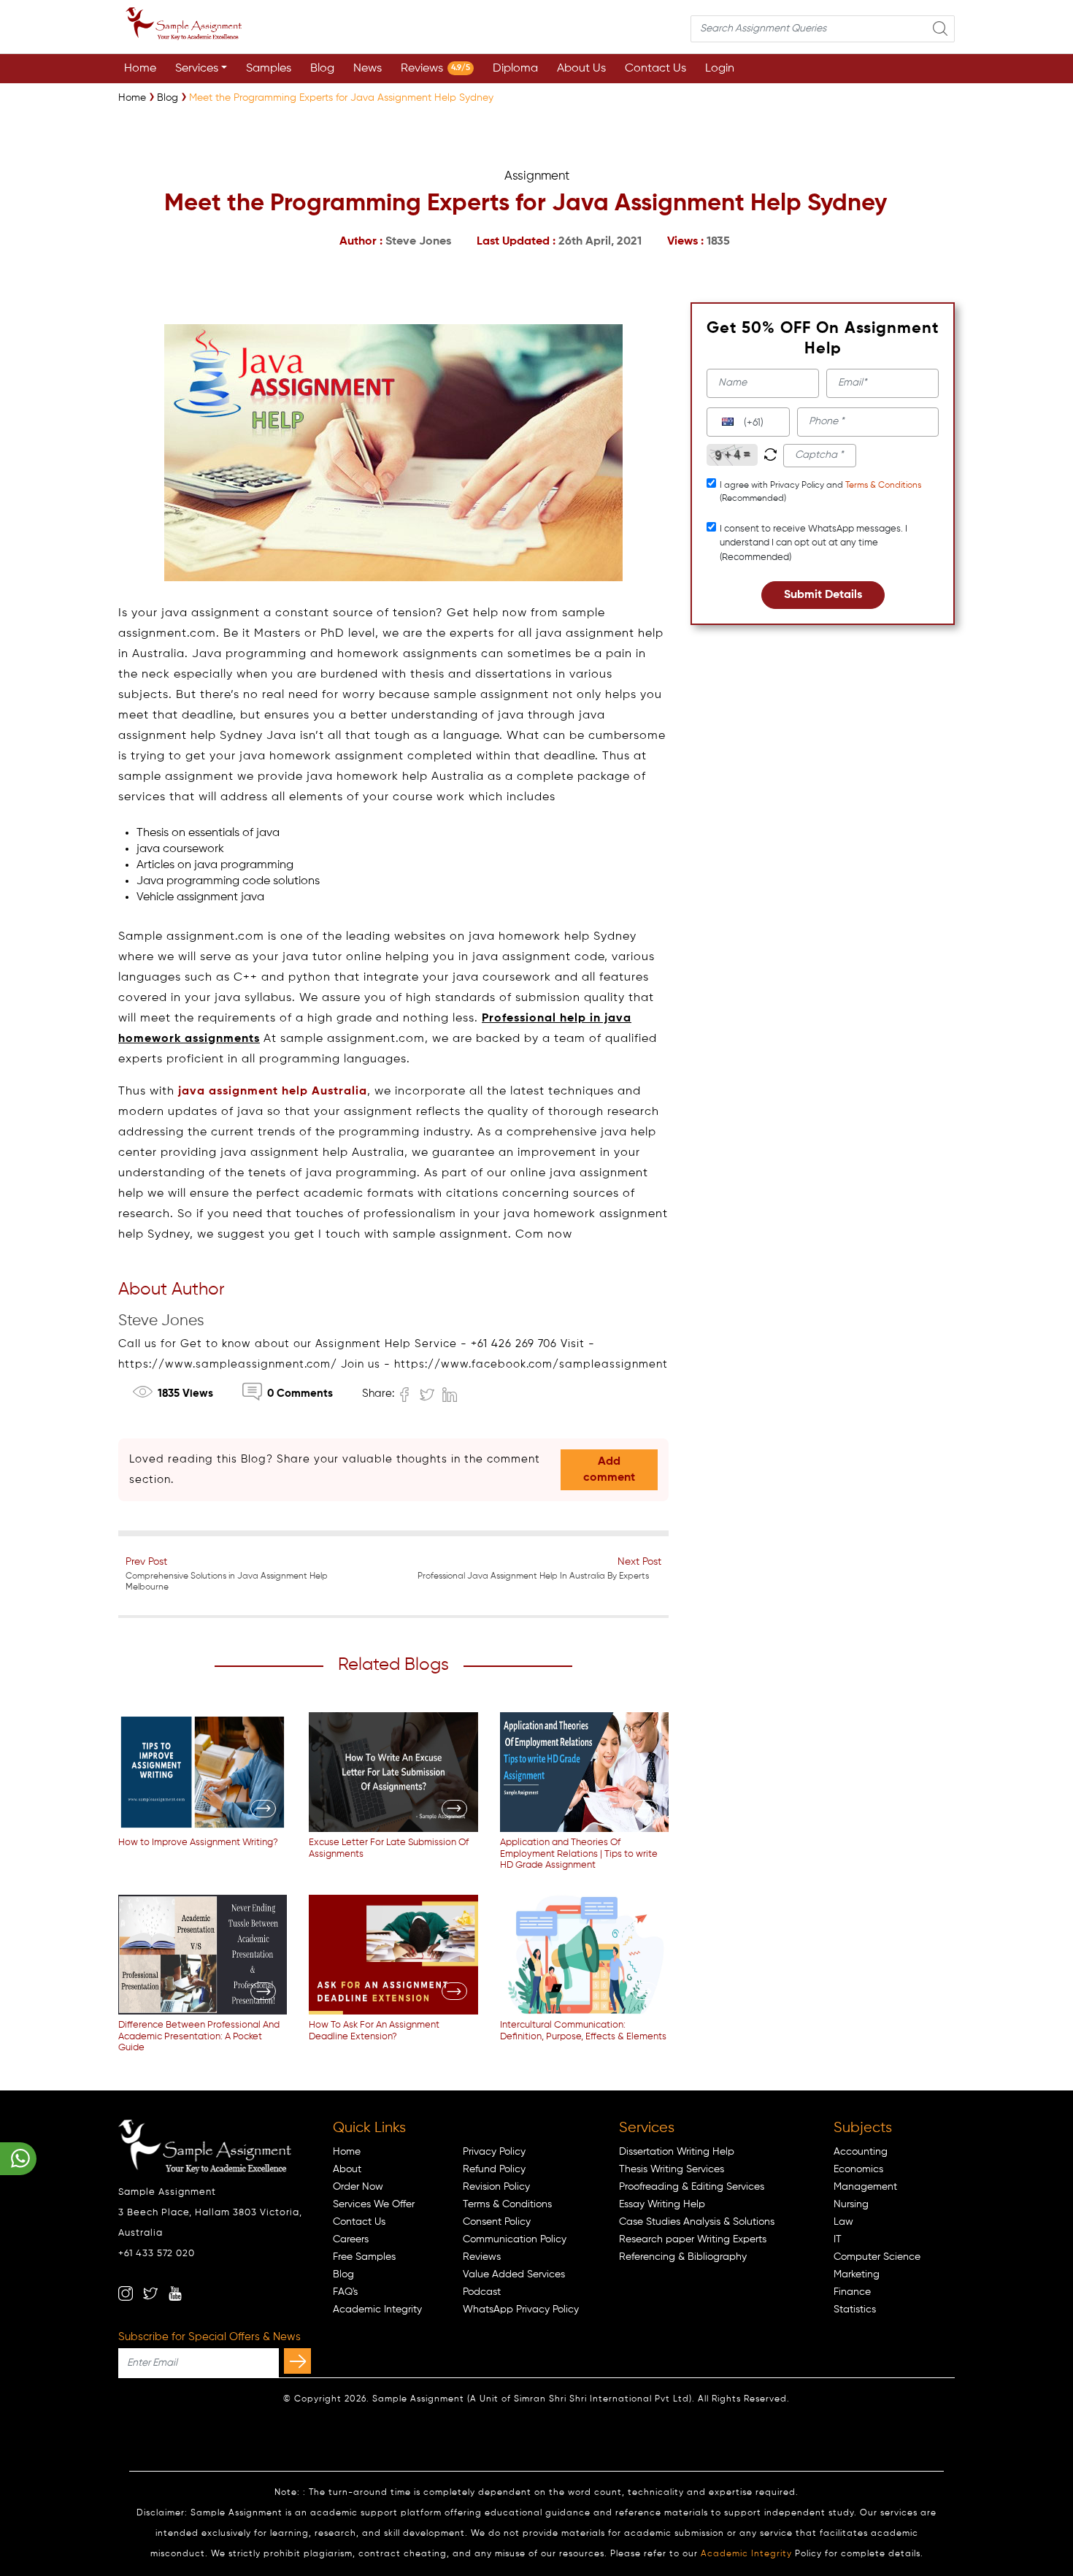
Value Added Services (514, 2274)
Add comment (609, 1470)
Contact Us (655, 69)
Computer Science (877, 2257)
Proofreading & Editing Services (692, 2187)
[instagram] (126, 2293)
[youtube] (175, 2293)
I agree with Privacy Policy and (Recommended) (820, 492)
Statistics (855, 2309)
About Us (581, 69)
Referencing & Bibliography (683, 2257)
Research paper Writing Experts (693, 2239)
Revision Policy (496, 2187)
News (368, 69)
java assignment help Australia (273, 1092)
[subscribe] (297, 2361)
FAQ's (345, 2292)
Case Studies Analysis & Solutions (697, 2222)
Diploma (515, 69)
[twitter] (150, 2293)
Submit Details (823, 595)
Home (140, 69)
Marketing (857, 2274)
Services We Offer (374, 2204)
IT (838, 2239)
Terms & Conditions (883, 486)
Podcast (482, 2292)
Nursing (851, 2204)
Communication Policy (515, 2239)
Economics (858, 2169)
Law (843, 2222)
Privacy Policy (494, 2152)
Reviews (435, 69)
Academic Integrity (377, 2309)
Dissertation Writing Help (677, 2152)
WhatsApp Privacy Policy (521, 2309)
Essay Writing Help (662, 2204)
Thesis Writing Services (672, 2169)
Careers (351, 2239)
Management (865, 2187)
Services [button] (197, 69)
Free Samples (364, 2257)
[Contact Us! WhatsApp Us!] (18, 2159)
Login (720, 69)
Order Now (358, 2187)
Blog (322, 69)
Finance (852, 2292)
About (347, 2169)
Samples (269, 69)
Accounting (861, 2152)
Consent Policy (497, 2222)
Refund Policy (494, 2169)
